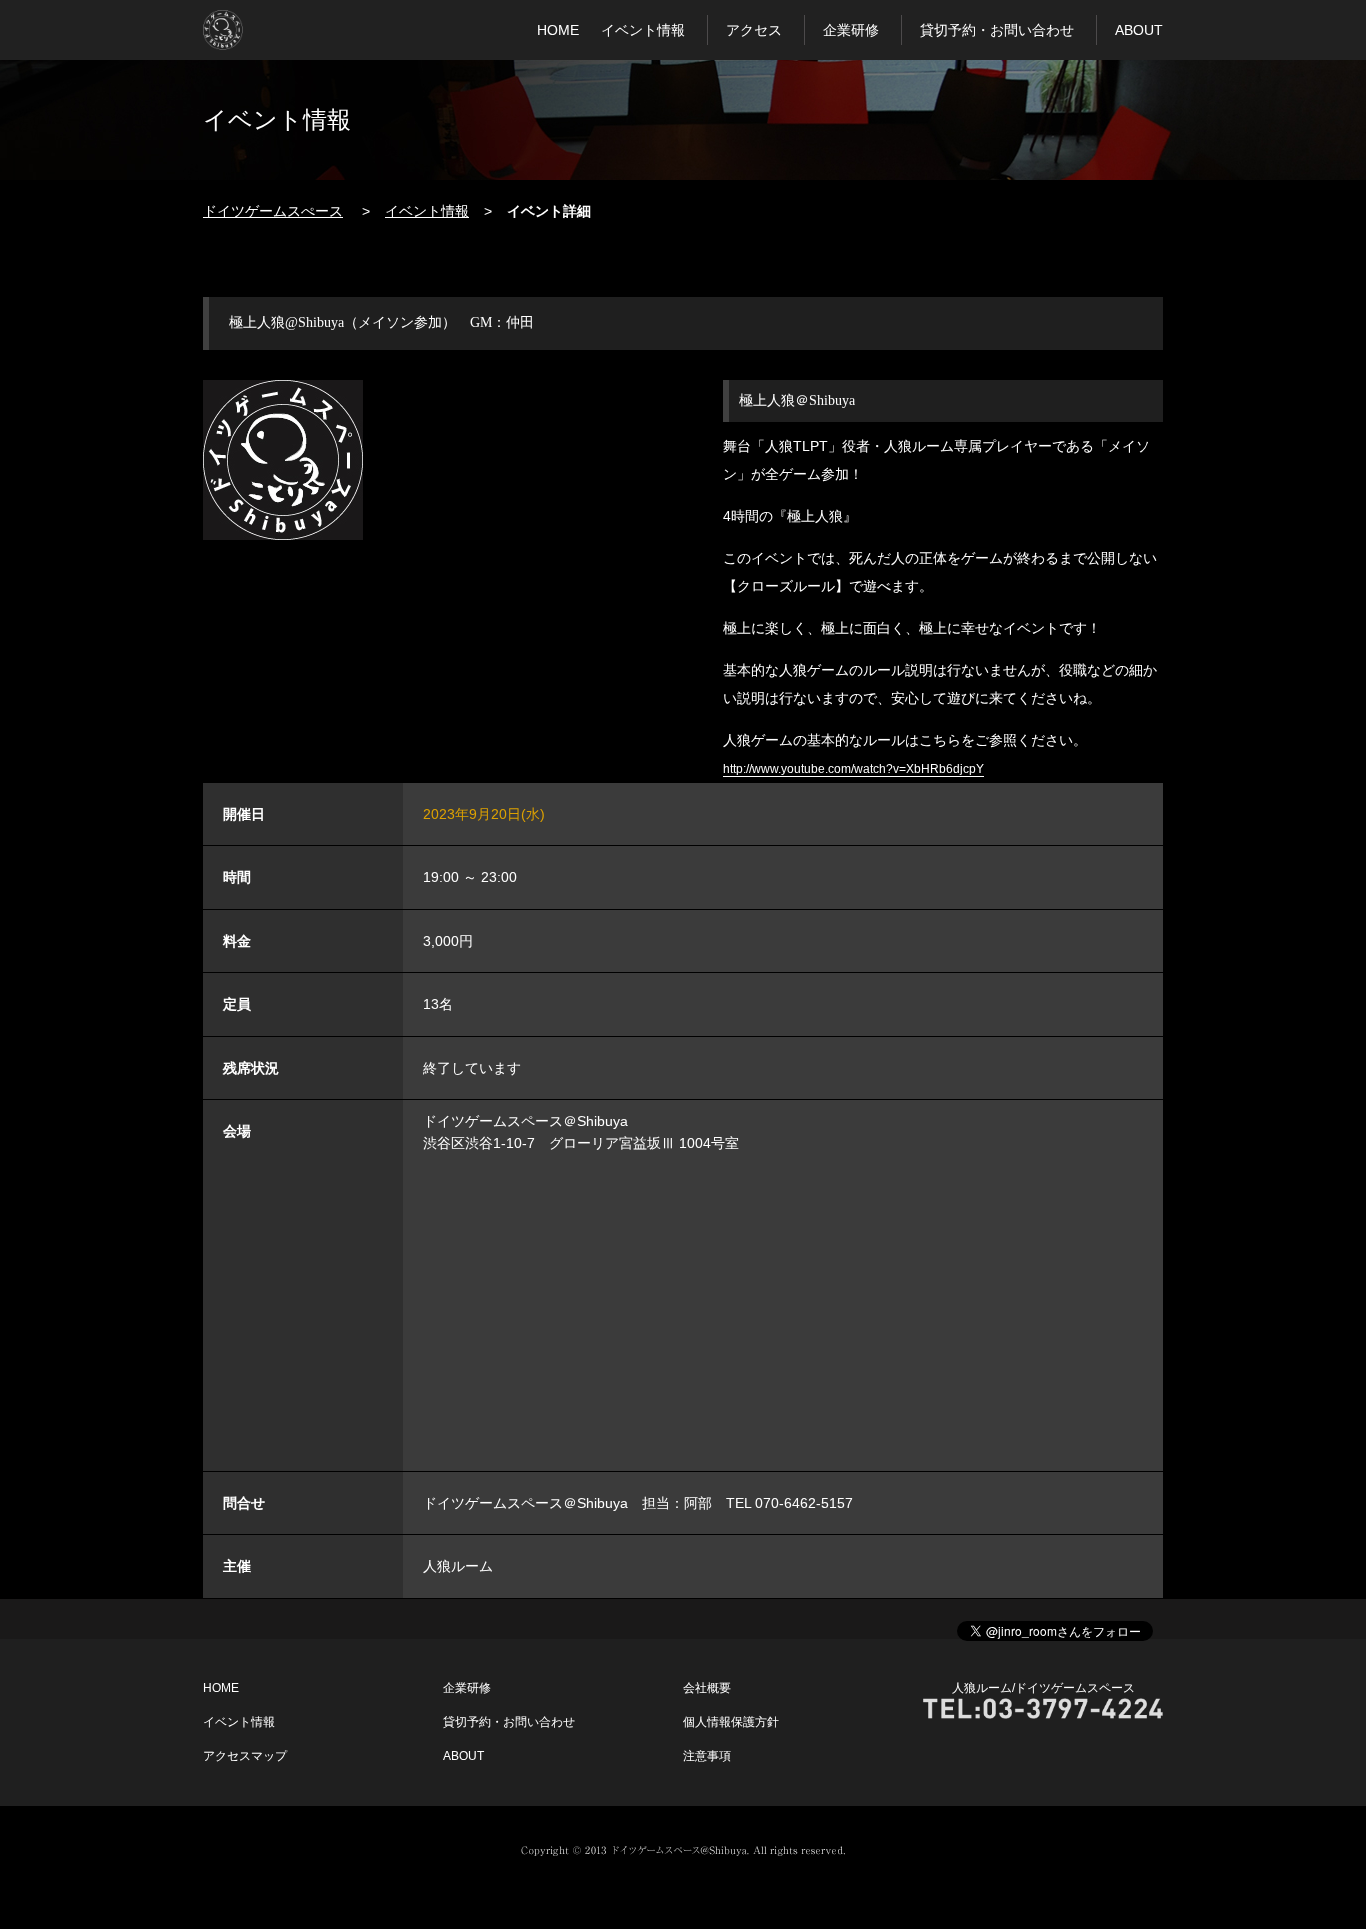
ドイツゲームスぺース (273, 211)
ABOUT (1139, 30)
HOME (558, 30)
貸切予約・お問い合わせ (997, 30)
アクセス (754, 30)
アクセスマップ (245, 1756)
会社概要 (707, 1688)
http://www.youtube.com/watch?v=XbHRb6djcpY (853, 769)
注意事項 (707, 1756)
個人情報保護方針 (731, 1722)
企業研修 (851, 30)
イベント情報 (643, 30)
